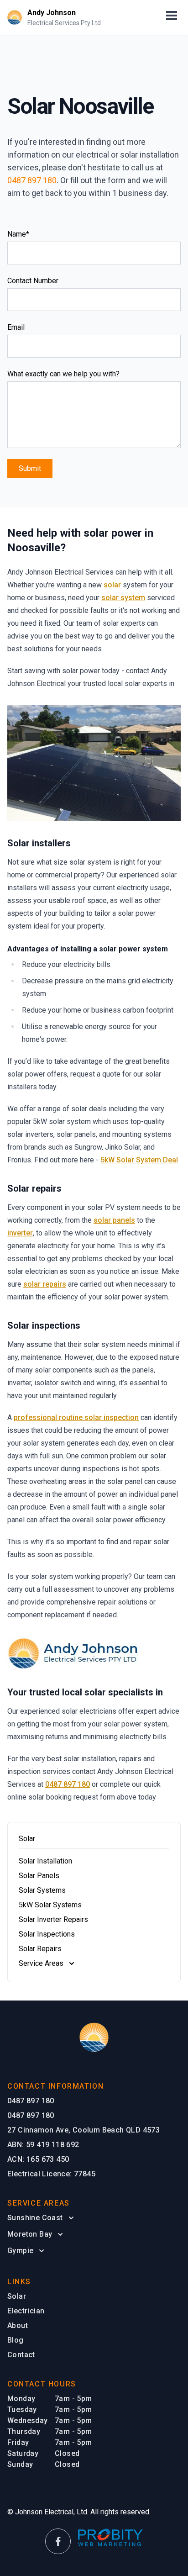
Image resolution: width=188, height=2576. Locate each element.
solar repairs (45, 1284)
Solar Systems (42, 1890)
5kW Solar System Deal (139, 1160)
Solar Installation (45, 1861)
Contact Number (33, 281)
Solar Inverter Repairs (53, 1919)
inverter (20, 1233)
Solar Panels (39, 1876)
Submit (30, 468)
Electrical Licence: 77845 (51, 2174)
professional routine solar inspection (76, 1417)
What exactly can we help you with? (63, 374)
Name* (18, 234)
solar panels (114, 1220)
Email (16, 327)
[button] (172, 17)
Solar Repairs (40, 1949)
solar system (123, 598)
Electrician (26, 2311)
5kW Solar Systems (50, 1905)
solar (112, 585)
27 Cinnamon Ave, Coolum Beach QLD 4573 (84, 2130)
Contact (21, 2355)
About (18, 2325)
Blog (16, 2340)
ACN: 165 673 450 (38, 2159)
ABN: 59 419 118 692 (43, 2145)
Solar (17, 2296)
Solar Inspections (47, 1934)
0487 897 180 (32, 180)
